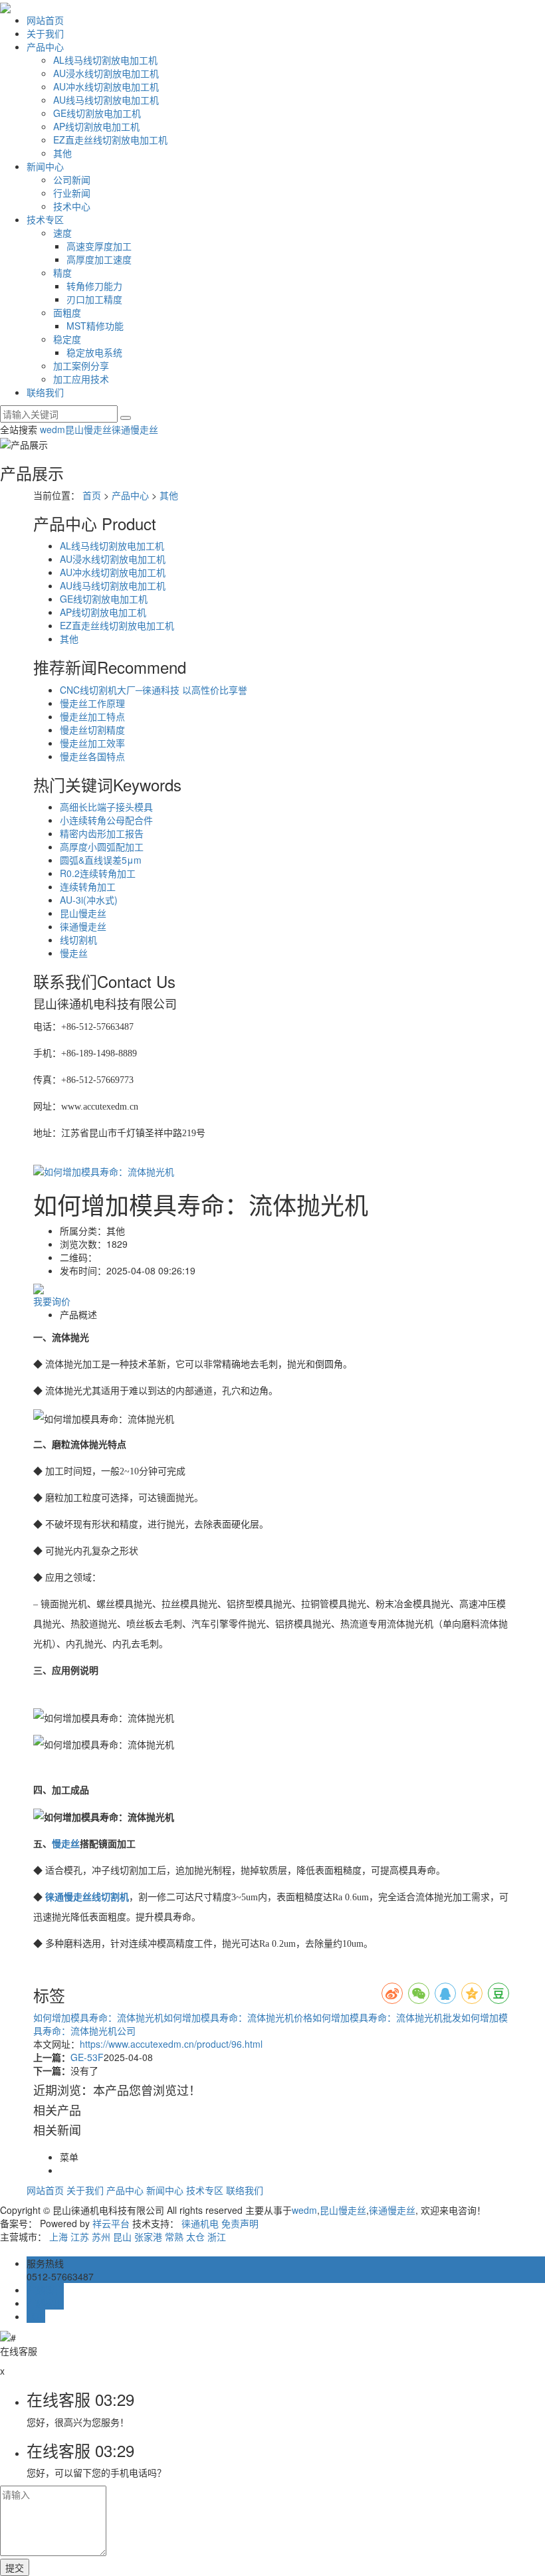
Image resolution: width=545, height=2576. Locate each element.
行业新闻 (72, 193)
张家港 (148, 2236)
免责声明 (240, 2223)
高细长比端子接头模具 (106, 807)
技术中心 (72, 206)
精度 (62, 272)
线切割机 (78, 940)
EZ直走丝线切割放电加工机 (110, 140)
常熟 (174, 2236)
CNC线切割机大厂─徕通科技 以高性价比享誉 (154, 690)
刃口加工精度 (94, 299)
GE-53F (87, 2057)
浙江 (217, 2236)
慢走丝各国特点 (92, 756)
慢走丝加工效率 (92, 743)
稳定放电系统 (94, 352)
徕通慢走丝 (135, 429)
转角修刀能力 (94, 286)
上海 (58, 2236)
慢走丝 (74, 953)
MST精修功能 (95, 326)
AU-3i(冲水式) (89, 900)
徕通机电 (200, 2223)
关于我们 (45, 33)
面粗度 (67, 312)
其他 (62, 153)
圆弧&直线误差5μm (101, 860)
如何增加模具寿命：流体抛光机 (98, 2017)
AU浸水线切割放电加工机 (106, 73)
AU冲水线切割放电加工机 (106, 86)
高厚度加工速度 (99, 259)
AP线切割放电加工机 (96, 126)
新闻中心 (45, 166)
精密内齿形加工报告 (102, 833)
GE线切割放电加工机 (97, 113)
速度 (62, 233)
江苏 (80, 2236)
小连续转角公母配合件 (106, 820)
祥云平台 (111, 2223)
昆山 (122, 2236)
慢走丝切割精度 (92, 730)
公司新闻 (72, 179)
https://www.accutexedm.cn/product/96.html (171, 2044)
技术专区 (45, 219)
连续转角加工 (88, 886)
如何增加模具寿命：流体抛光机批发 (387, 2017)
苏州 (101, 2236)
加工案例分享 (81, 365)
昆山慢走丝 (88, 429)
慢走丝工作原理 (92, 703)
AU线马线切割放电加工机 (106, 100)
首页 (92, 495)
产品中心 (45, 47)
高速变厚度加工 (99, 246)
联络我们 (45, 392)
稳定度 (67, 339)
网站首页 (45, 20)
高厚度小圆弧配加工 (102, 846)
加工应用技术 (81, 379)
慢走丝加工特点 (92, 716)
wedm (53, 429)
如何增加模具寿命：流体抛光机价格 (238, 2017)
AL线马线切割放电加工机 (105, 60)
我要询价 (52, 1301)
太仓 (195, 2236)
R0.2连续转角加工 (98, 873)
